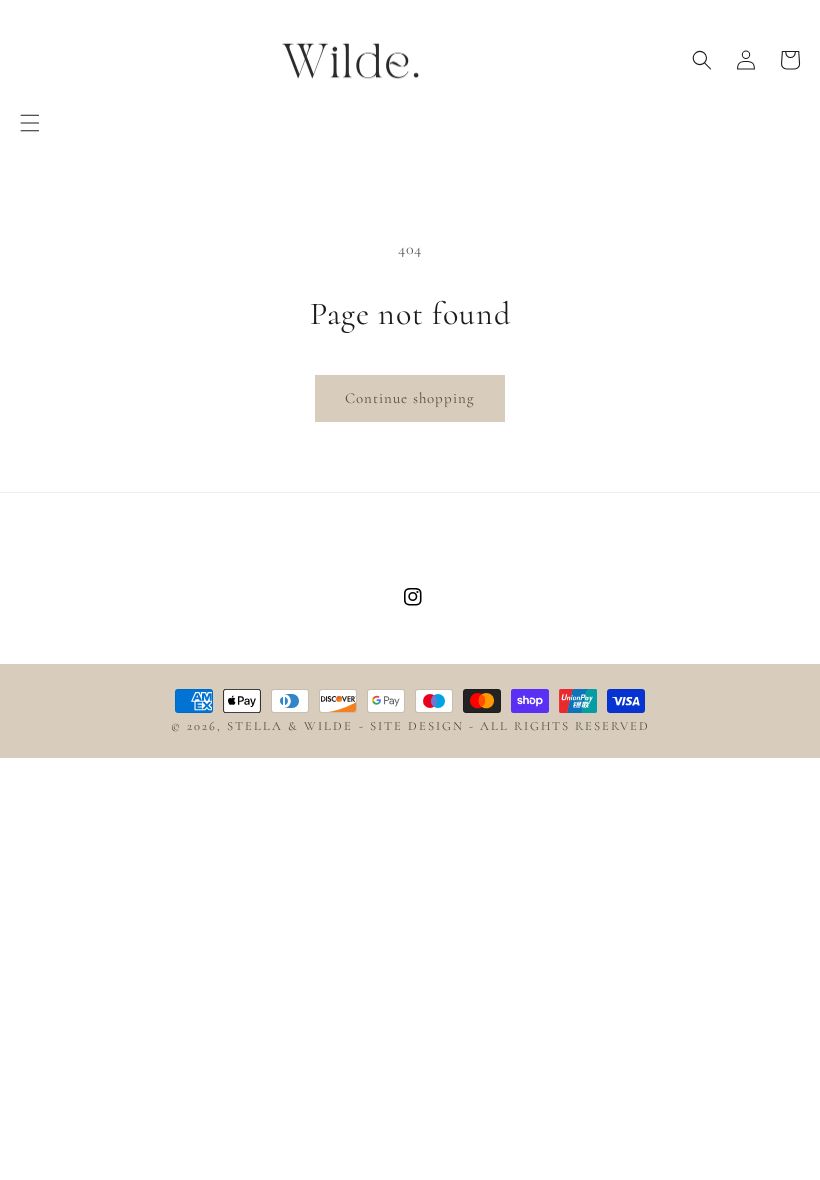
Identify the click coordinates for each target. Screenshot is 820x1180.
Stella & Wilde (290, 726)
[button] (30, 123)
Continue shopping (410, 398)
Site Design (417, 726)
